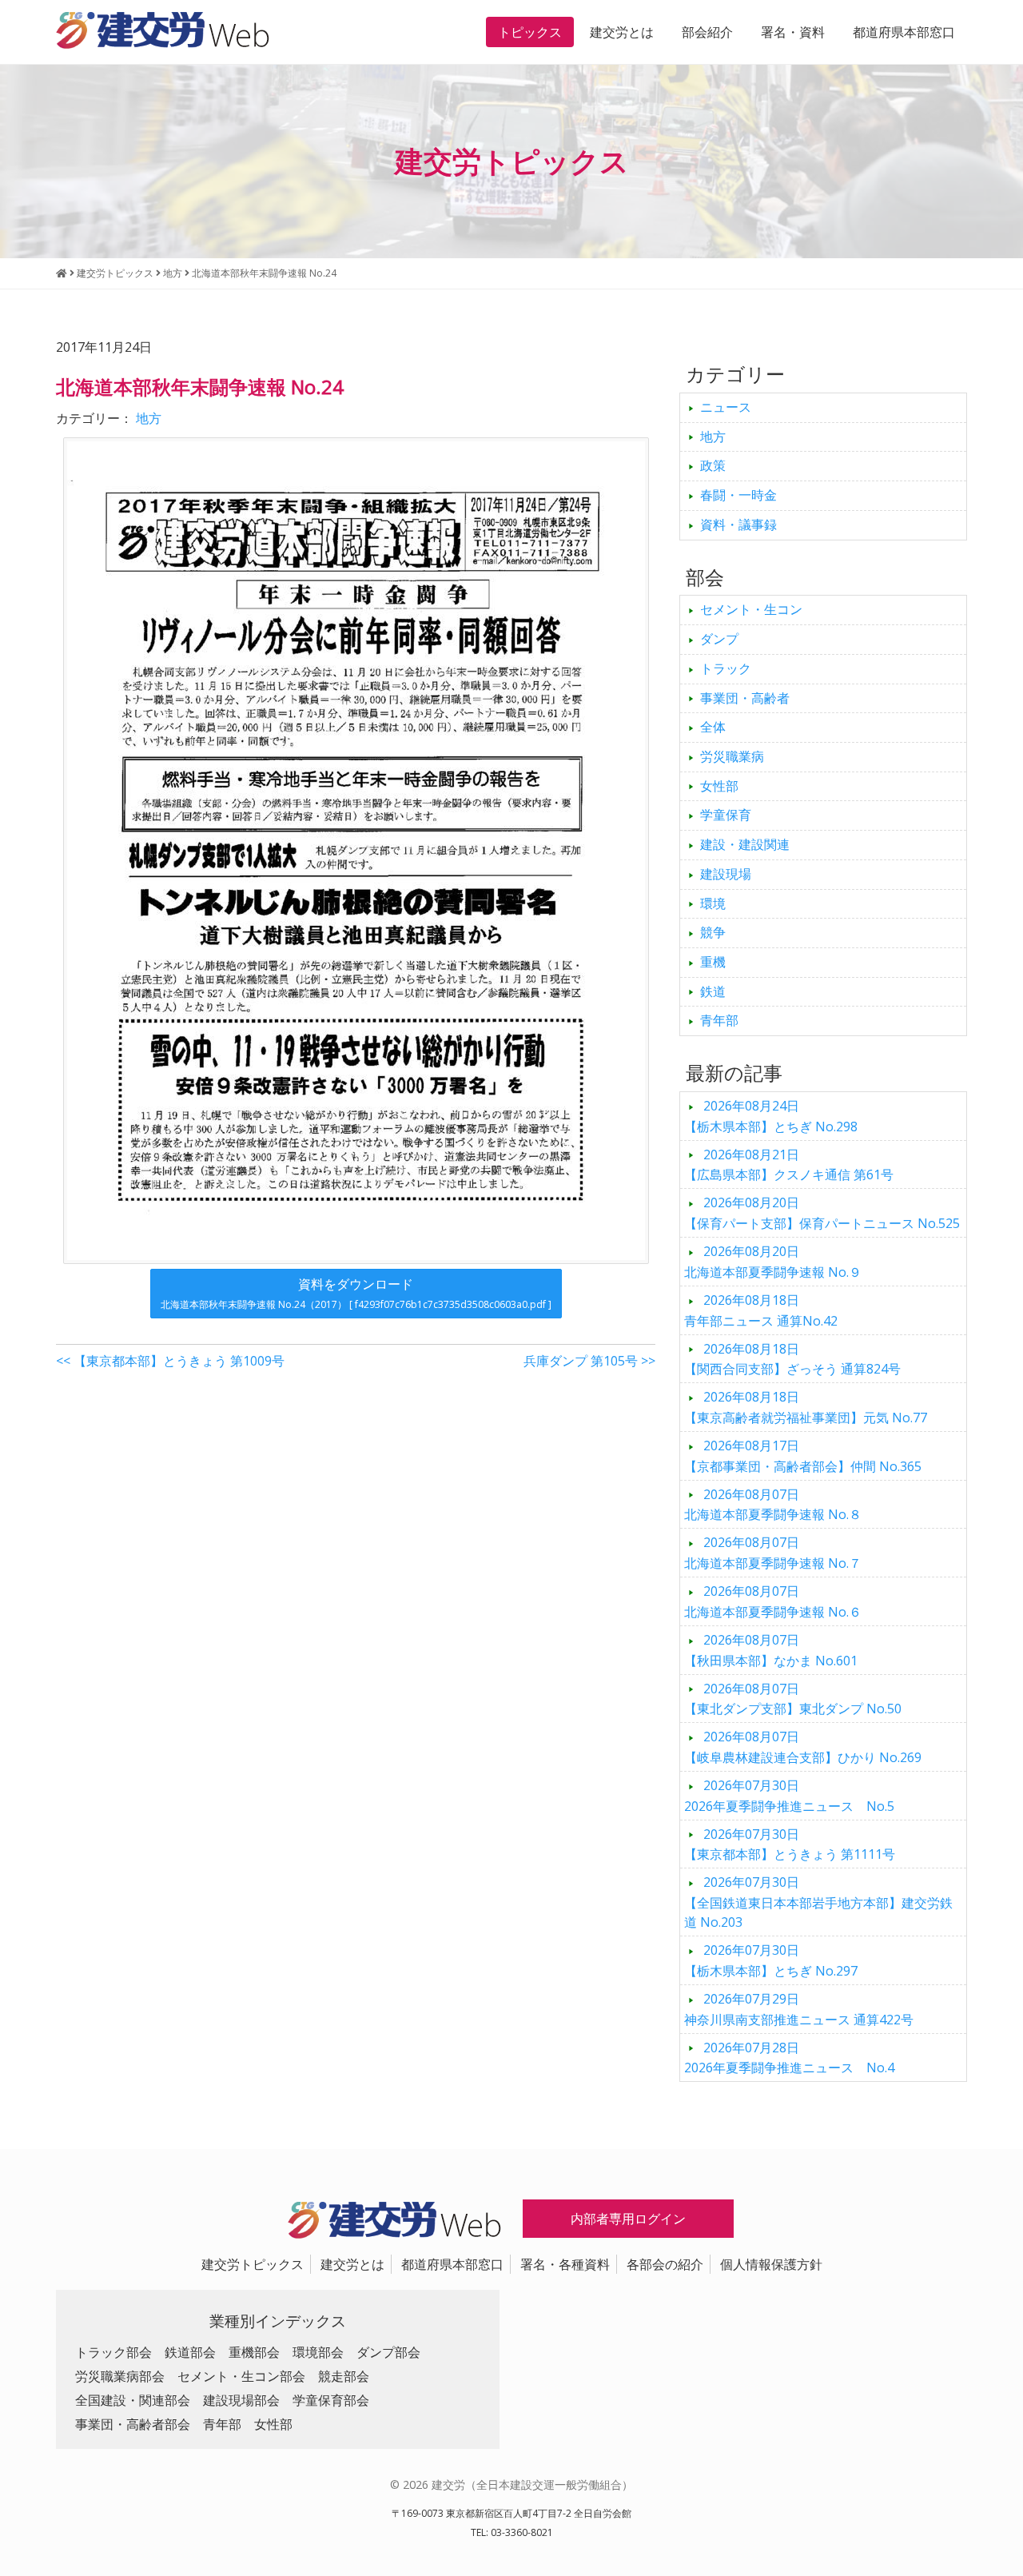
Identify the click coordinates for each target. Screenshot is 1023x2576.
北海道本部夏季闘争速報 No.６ (773, 1601)
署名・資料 (793, 32)
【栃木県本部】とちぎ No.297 (771, 1960)
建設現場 (726, 874)
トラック (726, 668)
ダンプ (719, 639)
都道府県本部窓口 (904, 32)
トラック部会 (113, 2352)
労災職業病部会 (120, 2376)
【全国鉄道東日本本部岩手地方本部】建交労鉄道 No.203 (818, 1902)
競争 (713, 932)
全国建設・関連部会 (133, 2400)
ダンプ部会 (388, 2352)
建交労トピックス (253, 2264)
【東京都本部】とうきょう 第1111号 (790, 1844)
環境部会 (318, 2352)
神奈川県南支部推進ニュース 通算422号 (799, 2009)
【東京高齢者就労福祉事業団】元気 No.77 (806, 1407)
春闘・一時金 (738, 495)
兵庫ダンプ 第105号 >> (589, 1361)
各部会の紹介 (665, 2264)
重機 (713, 962)
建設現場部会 (241, 2400)
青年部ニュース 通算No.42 (761, 1310)
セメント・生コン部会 (241, 2376)
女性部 (719, 786)
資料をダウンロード (356, 1293)
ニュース (726, 407)
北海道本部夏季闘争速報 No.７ (773, 1553)
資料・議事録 (738, 524)
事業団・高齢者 (745, 698)
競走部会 (344, 2376)
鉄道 (713, 991)
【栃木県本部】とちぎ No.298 (771, 1116)
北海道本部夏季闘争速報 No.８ (773, 1505)
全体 (713, 727)
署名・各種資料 (565, 2264)
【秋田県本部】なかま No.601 (771, 1650)
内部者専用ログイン (628, 2219)
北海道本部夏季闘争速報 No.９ (773, 1262)
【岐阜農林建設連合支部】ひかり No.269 (803, 1747)
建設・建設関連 (745, 844)
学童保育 (726, 815)
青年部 (719, 1020)
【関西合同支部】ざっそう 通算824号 (792, 1359)
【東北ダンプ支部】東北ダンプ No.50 (793, 1699)
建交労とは (622, 32)
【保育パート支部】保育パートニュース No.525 (822, 1213)
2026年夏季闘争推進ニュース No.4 (789, 2058)
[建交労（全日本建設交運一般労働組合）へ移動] (62, 273)
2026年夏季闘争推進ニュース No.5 (789, 1796)
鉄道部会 (190, 2352)
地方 (149, 418)
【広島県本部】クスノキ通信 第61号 (789, 1165)
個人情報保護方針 (771, 2264)
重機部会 (254, 2352)
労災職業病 (732, 756)
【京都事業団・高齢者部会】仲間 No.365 (803, 1456)
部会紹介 (707, 32)
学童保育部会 (331, 2400)
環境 (713, 903)
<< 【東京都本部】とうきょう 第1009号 (170, 1361)
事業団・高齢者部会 (133, 2424)
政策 (713, 465)
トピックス (530, 32)
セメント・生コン (751, 609)
